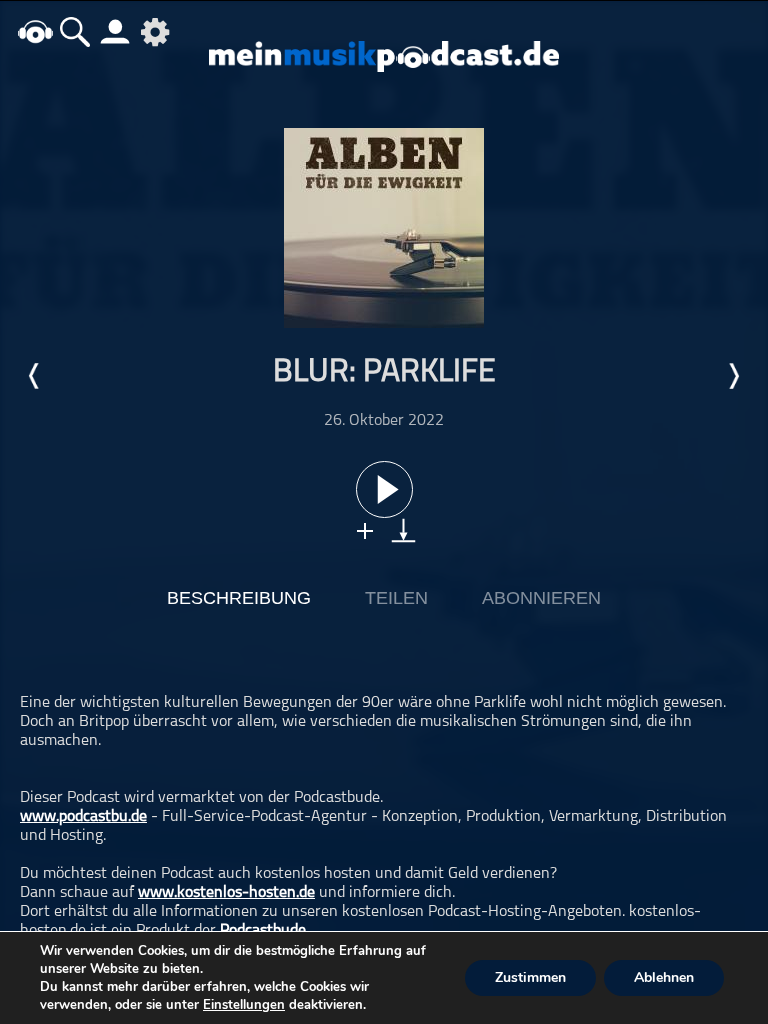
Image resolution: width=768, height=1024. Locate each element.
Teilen (396, 598)
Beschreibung (239, 598)
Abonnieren (541, 598)
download (403, 530)
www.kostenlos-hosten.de (226, 893)
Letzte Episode (35, 376)
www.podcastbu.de (83, 817)
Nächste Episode (733, 376)
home (35, 31)
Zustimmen (530, 977)
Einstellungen (244, 1005)
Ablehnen (664, 977)
